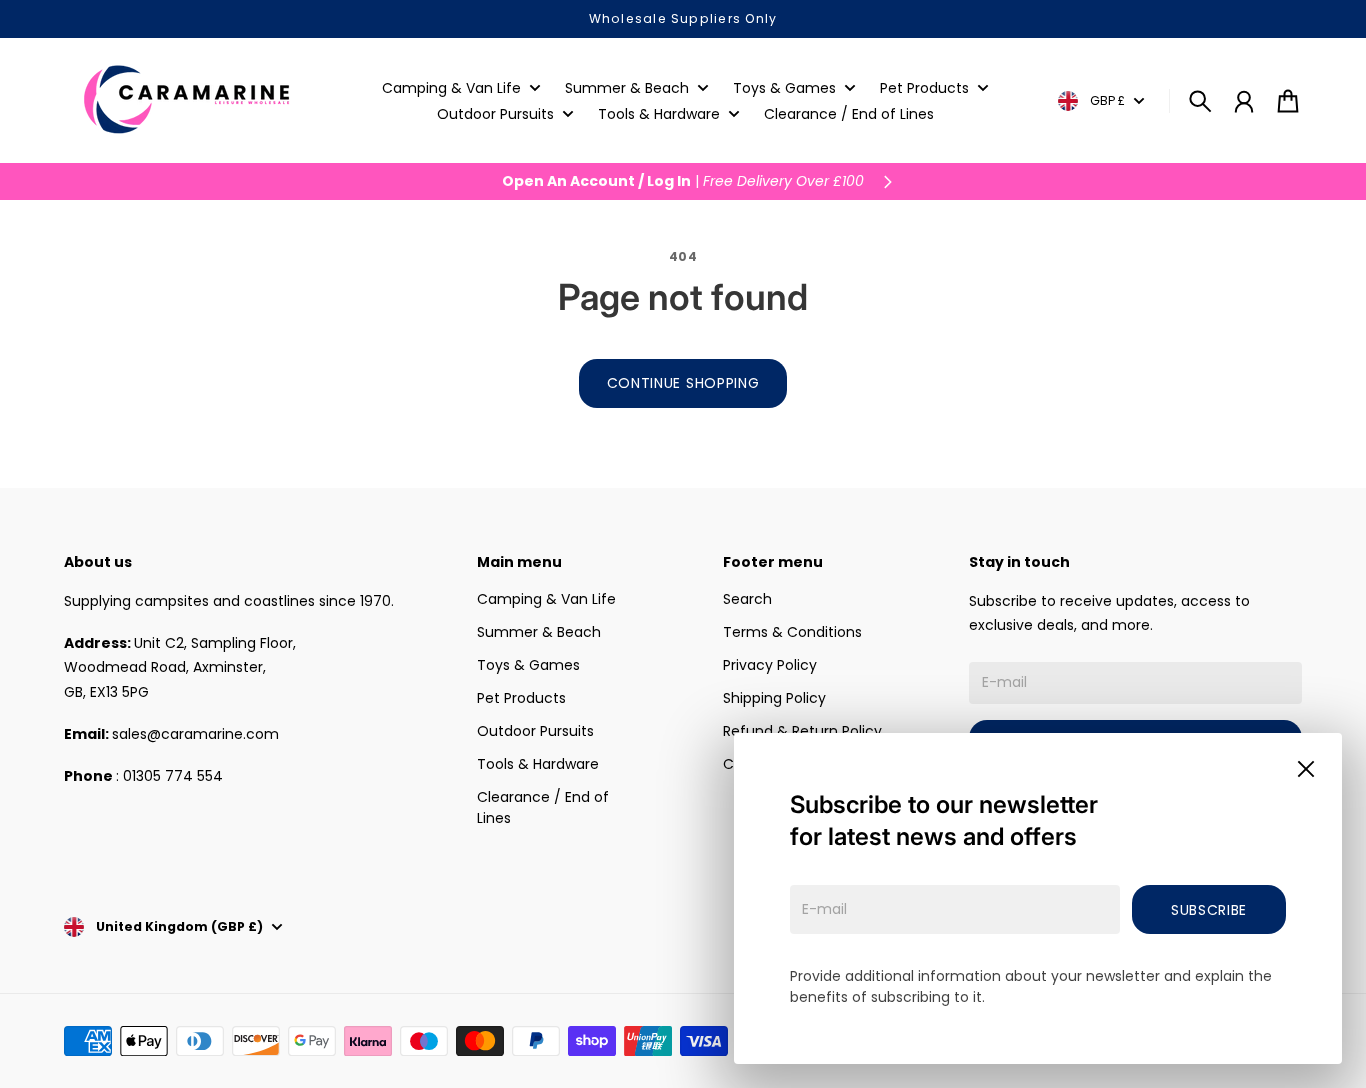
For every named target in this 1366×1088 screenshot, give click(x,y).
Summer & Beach (539, 632)
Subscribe (1209, 910)
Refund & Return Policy (802, 731)
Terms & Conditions (792, 632)
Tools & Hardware (538, 764)
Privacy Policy (770, 665)
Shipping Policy (774, 698)
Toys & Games (528, 665)
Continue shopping (683, 383)
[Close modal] (1306, 769)
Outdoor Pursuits (535, 731)
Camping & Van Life (546, 599)
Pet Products (521, 698)
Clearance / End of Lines (543, 807)
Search (747, 599)
